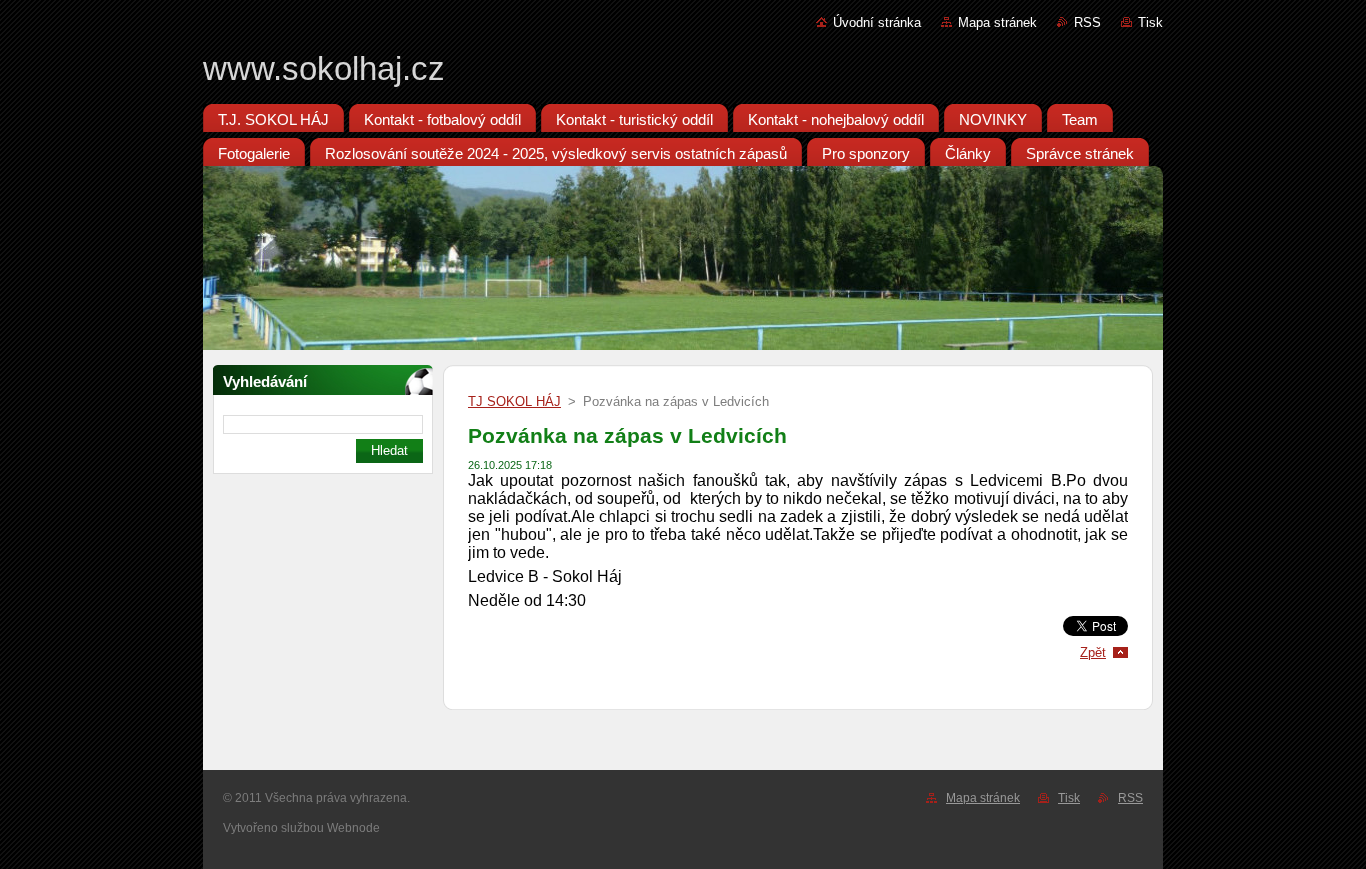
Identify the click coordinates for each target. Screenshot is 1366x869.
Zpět (1093, 652)
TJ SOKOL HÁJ (514, 401)
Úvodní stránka (877, 22)
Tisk (1150, 22)
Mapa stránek (997, 22)
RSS (1087, 22)
